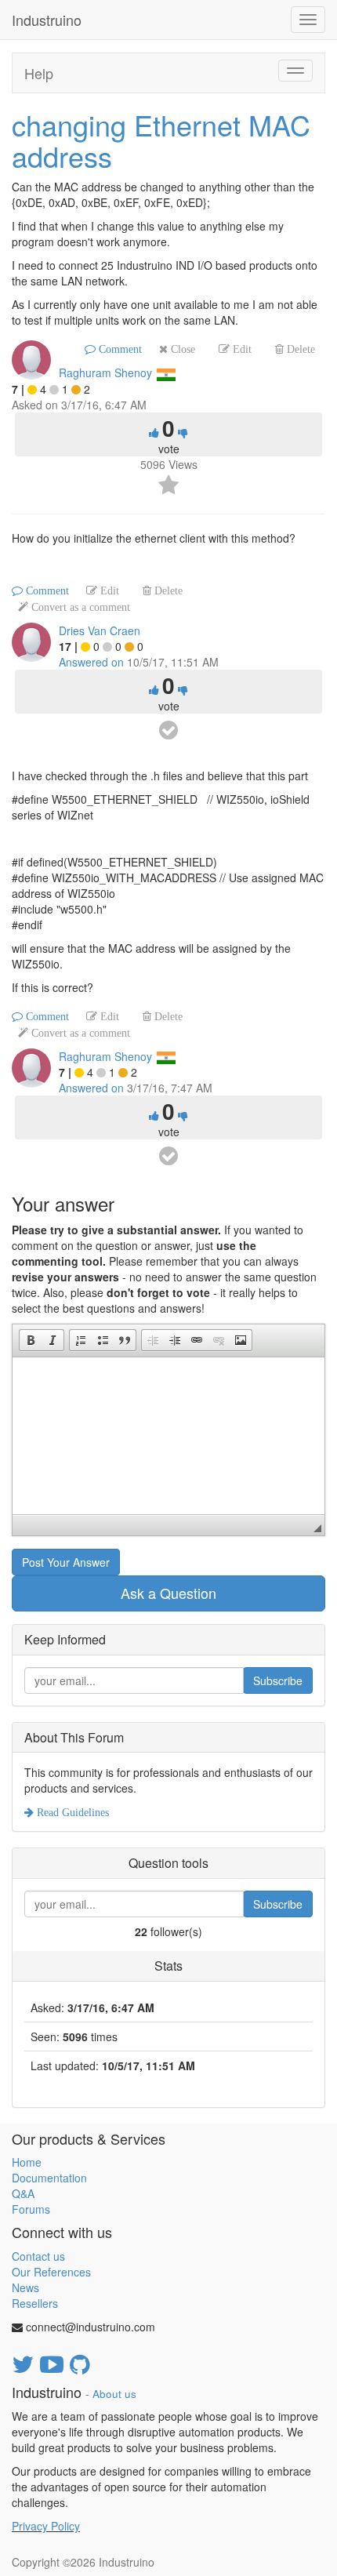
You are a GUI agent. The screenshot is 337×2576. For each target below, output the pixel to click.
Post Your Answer (66, 1562)
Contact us (38, 2256)
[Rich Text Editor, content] (168, 1436)
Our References (51, 2272)
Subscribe (278, 1680)
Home (27, 2162)
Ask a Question (168, 1593)
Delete (299, 349)
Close (181, 349)
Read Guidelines (71, 1812)
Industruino (47, 20)
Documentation (49, 2178)
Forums (31, 2209)
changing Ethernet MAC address (161, 140)
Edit (241, 349)
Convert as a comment (79, 607)
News (25, 2287)
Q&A (23, 2193)
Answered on (91, 662)
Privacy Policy (46, 2526)
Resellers (35, 2303)
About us (114, 2394)
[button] (31, 1340)
